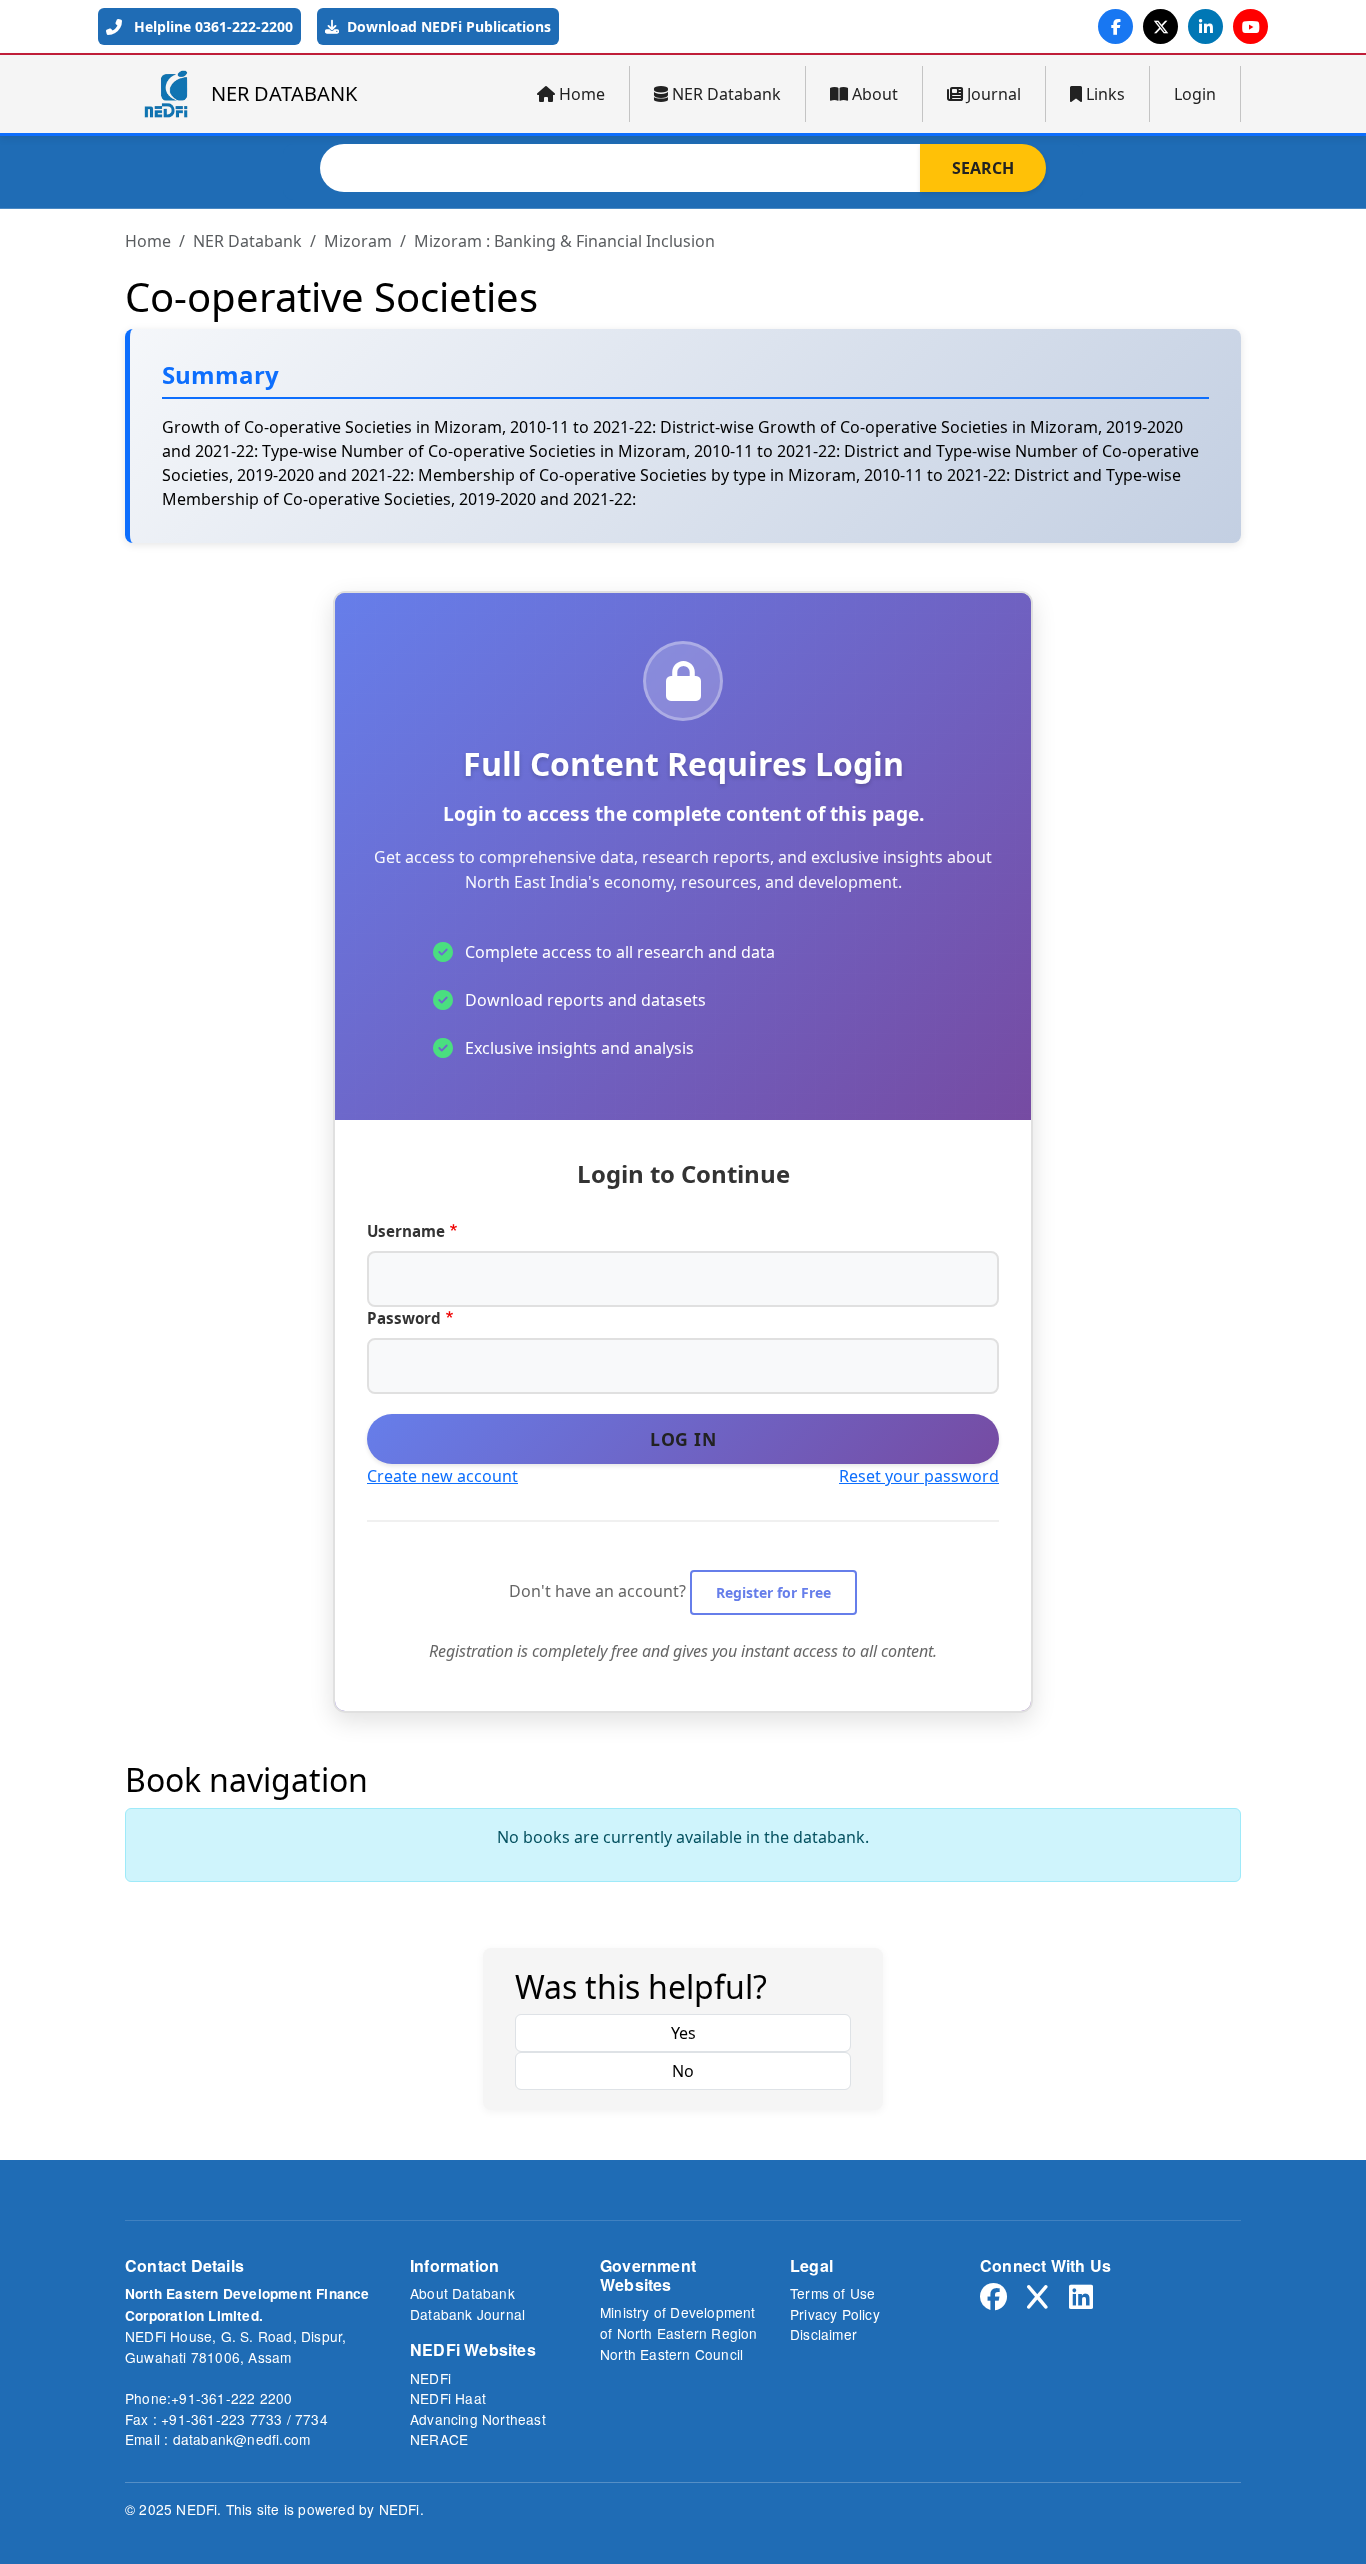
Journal (994, 94)
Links (1105, 94)
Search (983, 168)
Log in (683, 1439)
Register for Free (773, 1592)
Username (406, 1231)
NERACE (439, 2439)
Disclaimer (823, 2334)
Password (404, 1318)
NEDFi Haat (448, 2398)
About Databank (462, 2293)
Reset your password (919, 1476)
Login (1195, 94)
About (875, 94)
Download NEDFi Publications (447, 26)
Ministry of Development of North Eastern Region (679, 2322)
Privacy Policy (835, 2314)
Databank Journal (467, 2314)
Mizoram (358, 241)
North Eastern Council (671, 2354)
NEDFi (430, 2378)
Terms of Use (832, 2293)
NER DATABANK (284, 93)
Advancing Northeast (478, 2419)
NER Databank (726, 94)
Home (582, 94)
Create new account (442, 1476)
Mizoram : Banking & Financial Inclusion (564, 241)
